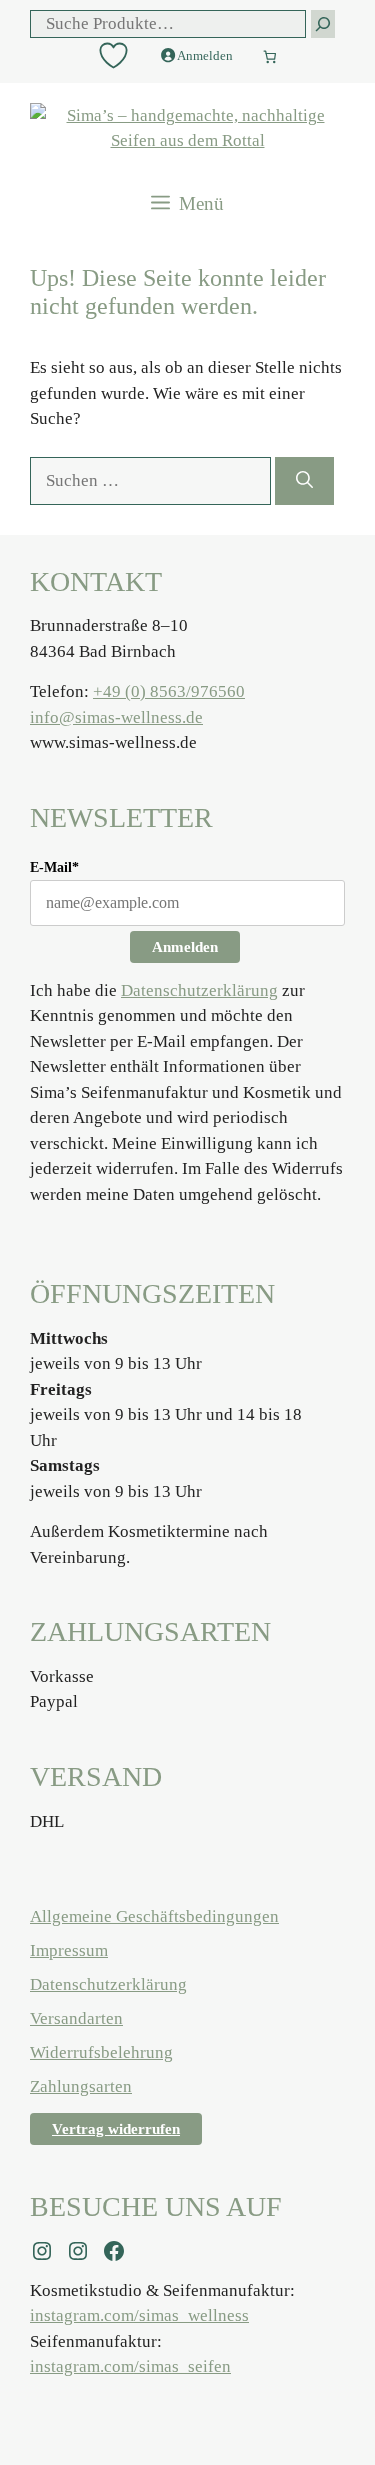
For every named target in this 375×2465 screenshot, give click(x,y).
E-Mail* (54, 867)
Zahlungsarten (81, 2086)
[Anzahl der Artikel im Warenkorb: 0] (270, 52)
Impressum (69, 1950)
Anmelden (185, 947)
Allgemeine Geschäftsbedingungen (154, 1916)
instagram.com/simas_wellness (139, 2315)
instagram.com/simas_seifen (130, 2366)
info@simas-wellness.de (116, 717)
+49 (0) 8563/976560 (169, 691)
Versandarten (76, 2018)
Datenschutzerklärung (199, 990)
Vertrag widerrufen (116, 2129)
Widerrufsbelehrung (101, 2052)
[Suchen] (304, 481)
